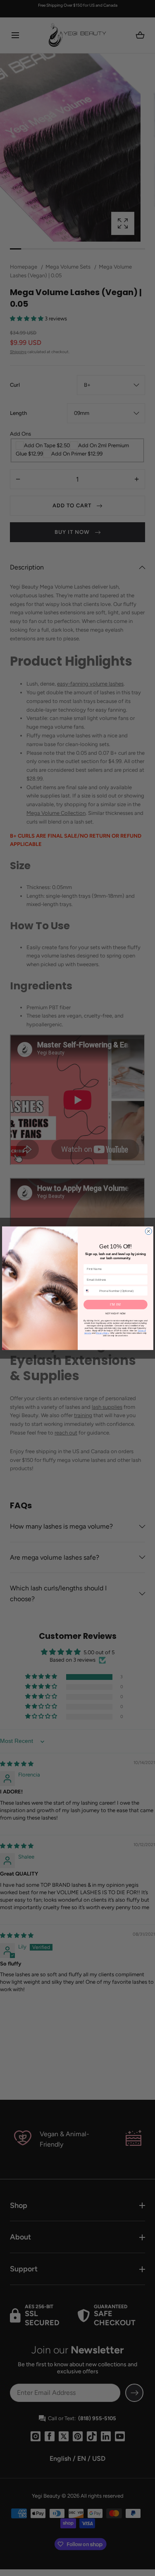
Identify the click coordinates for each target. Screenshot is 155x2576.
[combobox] (90, 1291)
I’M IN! (115, 1304)
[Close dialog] (148, 1231)
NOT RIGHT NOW (115, 1313)
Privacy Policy (102, 1333)
